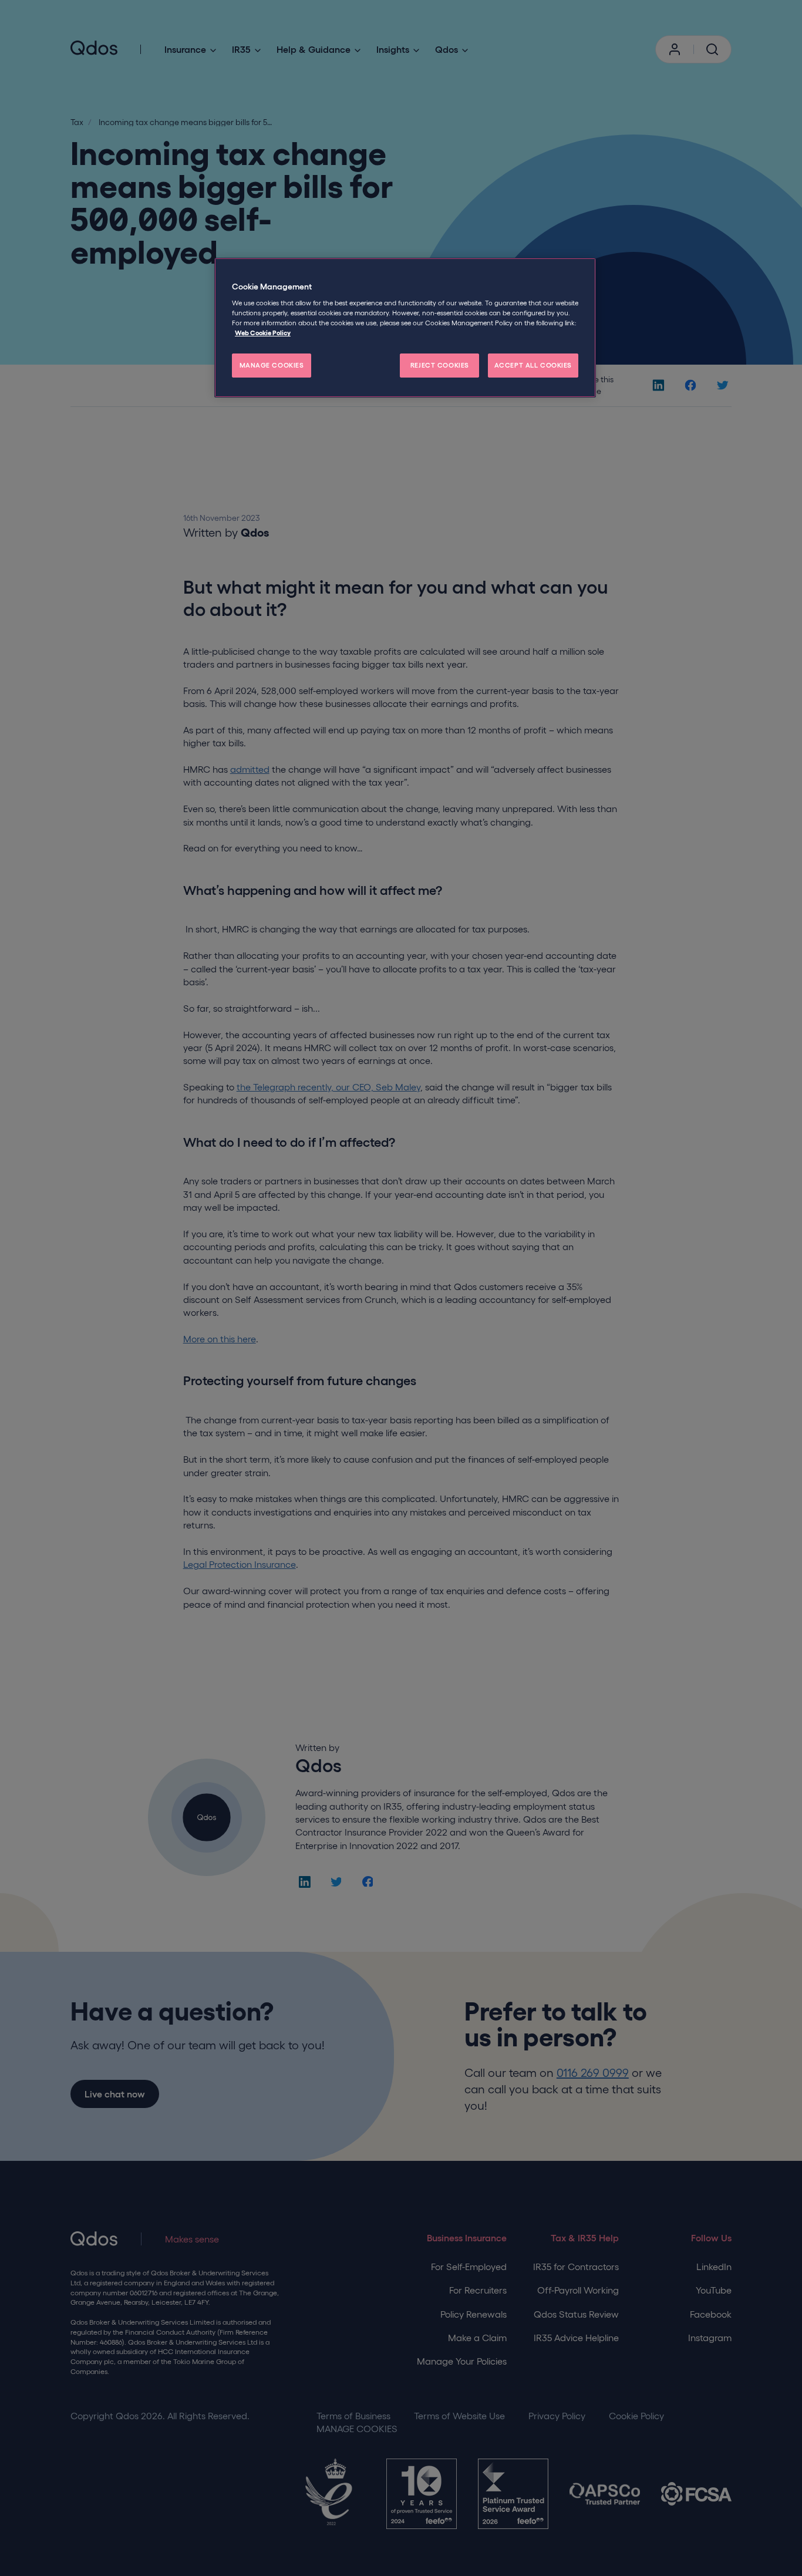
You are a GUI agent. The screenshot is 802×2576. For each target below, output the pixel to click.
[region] (405, 328)
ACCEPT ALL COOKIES (533, 365)
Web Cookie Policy (263, 333)
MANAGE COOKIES (272, 365)
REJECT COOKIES (440, 365)
